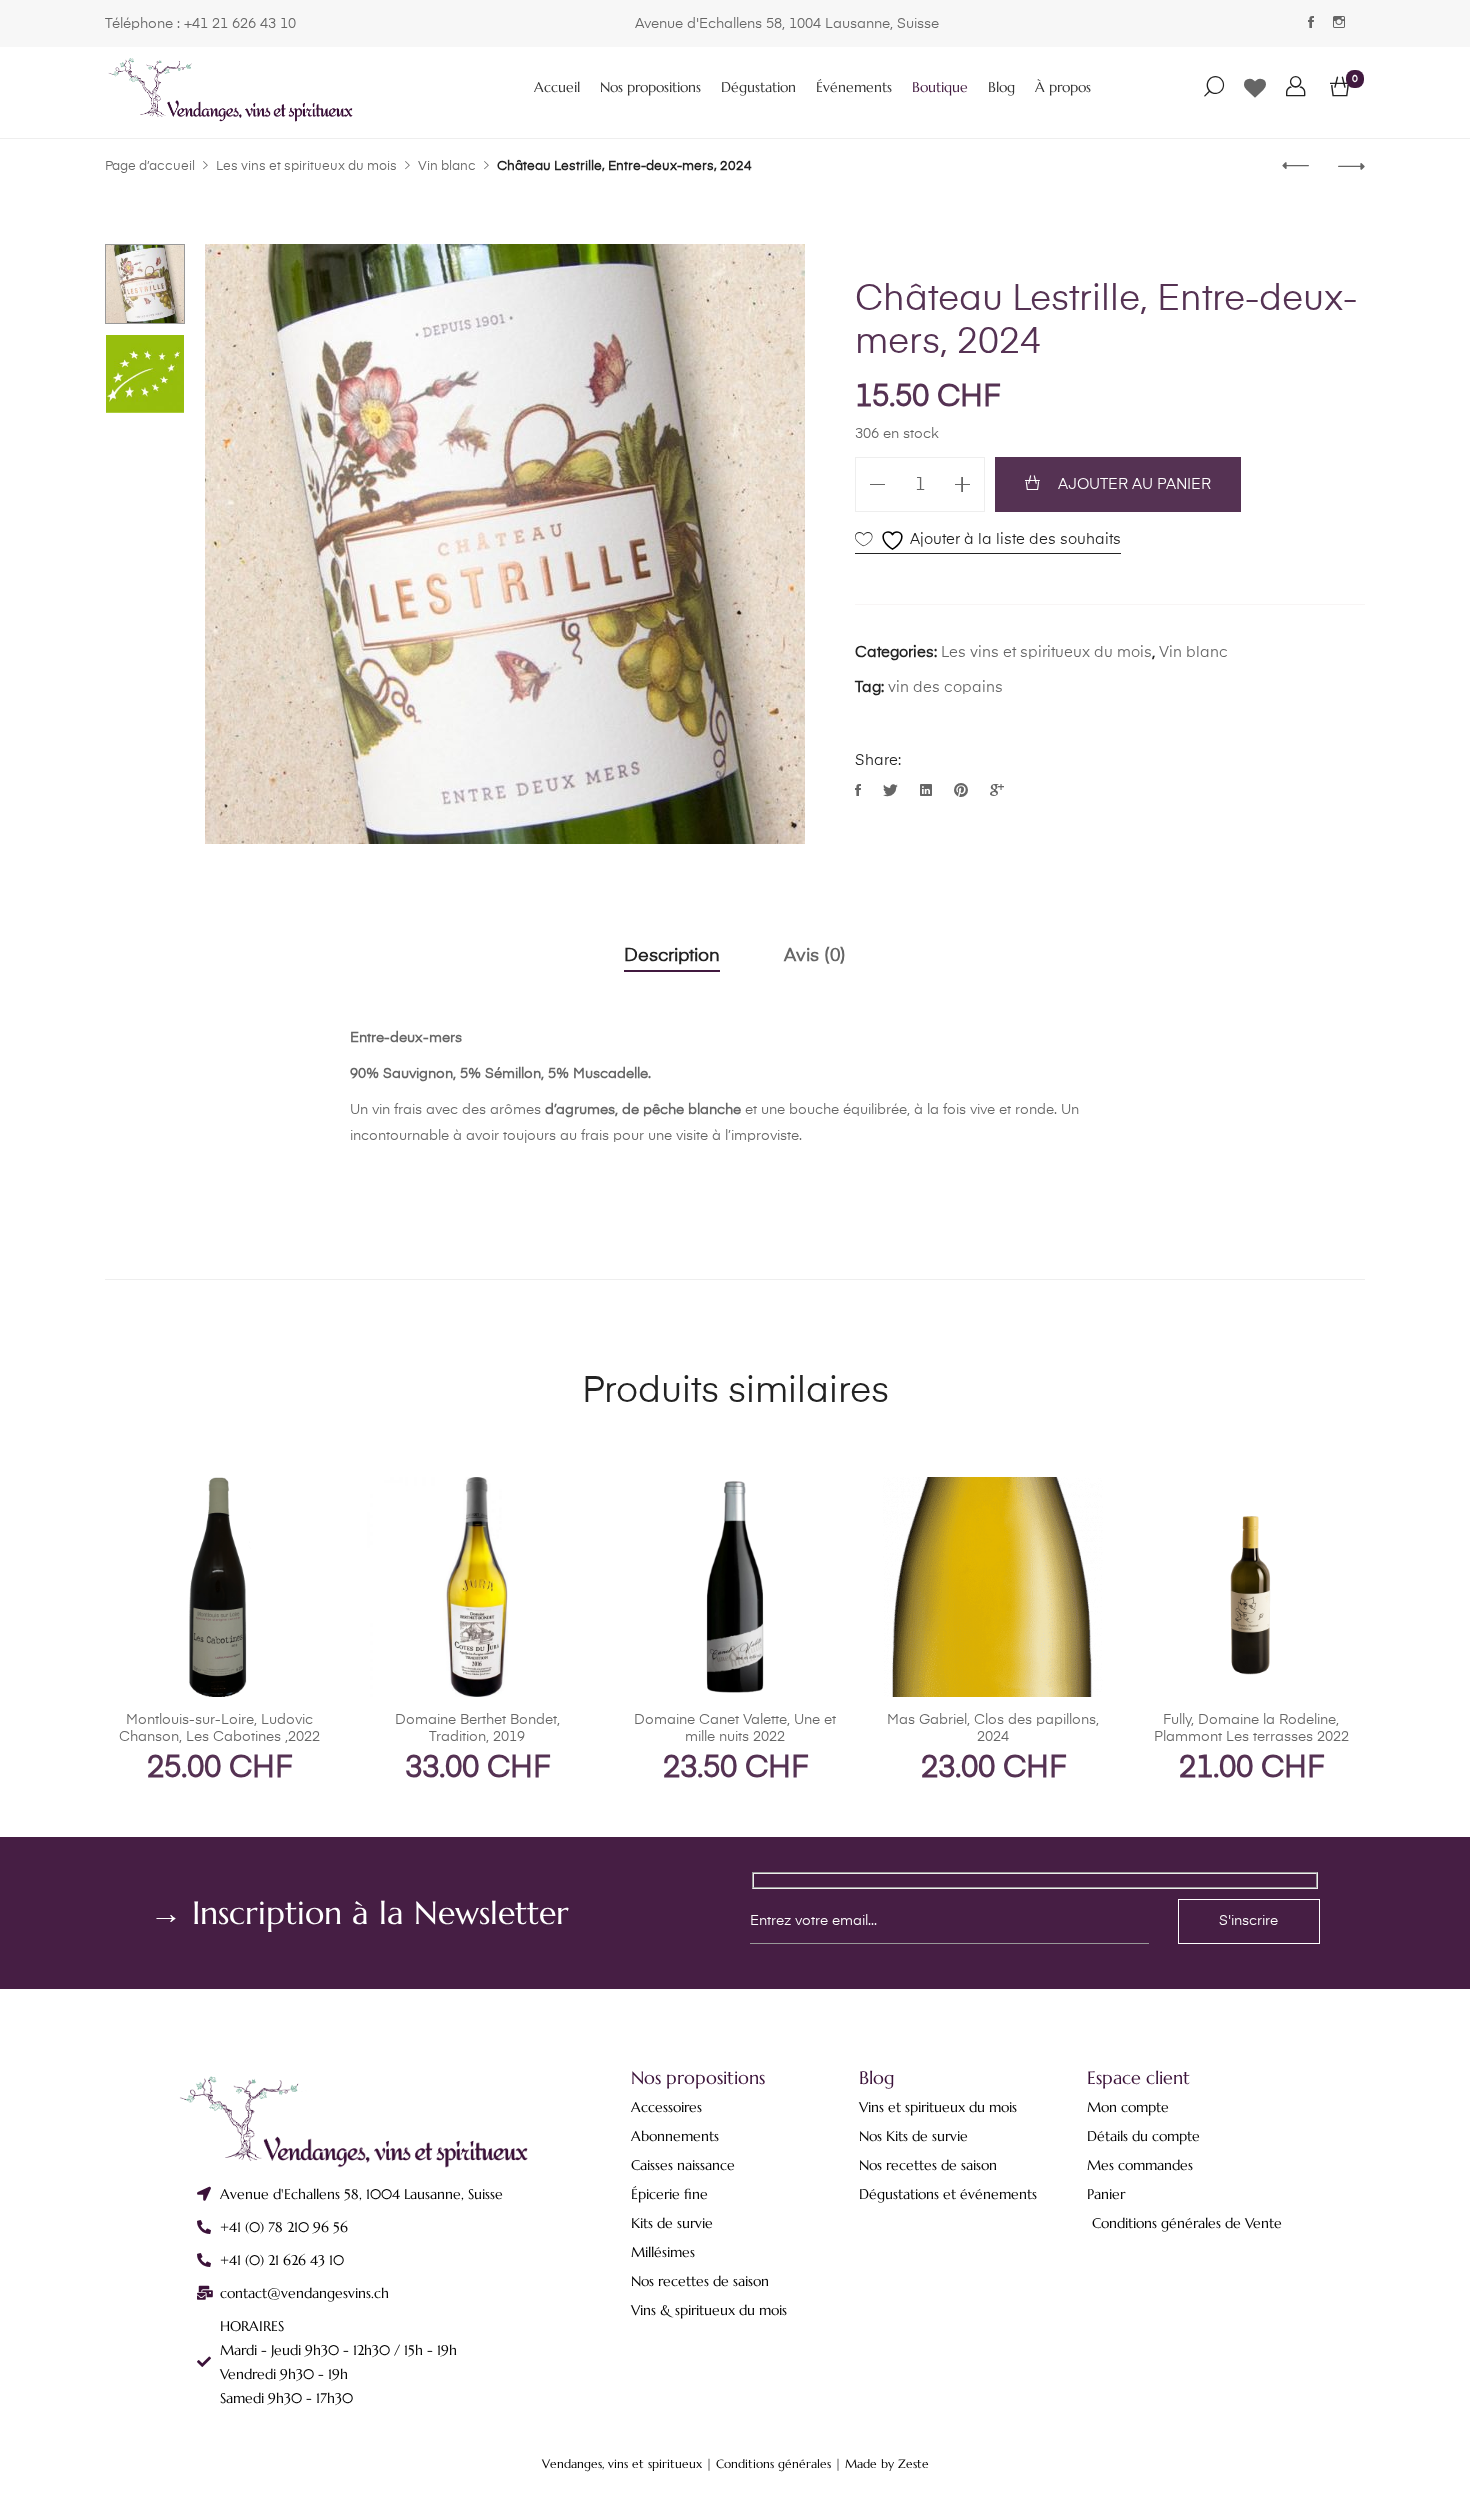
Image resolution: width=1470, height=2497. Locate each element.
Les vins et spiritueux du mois (1046, 652)
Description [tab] (672, 956)
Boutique (940, 87)
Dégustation (758, 87)
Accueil (557, 87)
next (780, 544)
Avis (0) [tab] (815, 956)
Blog (1001, 87)
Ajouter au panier (1134, 484)
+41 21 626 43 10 (240, 24)
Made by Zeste (887, 2463)
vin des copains (945, 687)
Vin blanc (1193, 652)
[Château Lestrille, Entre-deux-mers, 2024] (860, 791)
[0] (1340, 88)
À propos (1063, 87)
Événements (854, 87)
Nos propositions (650, 87)
